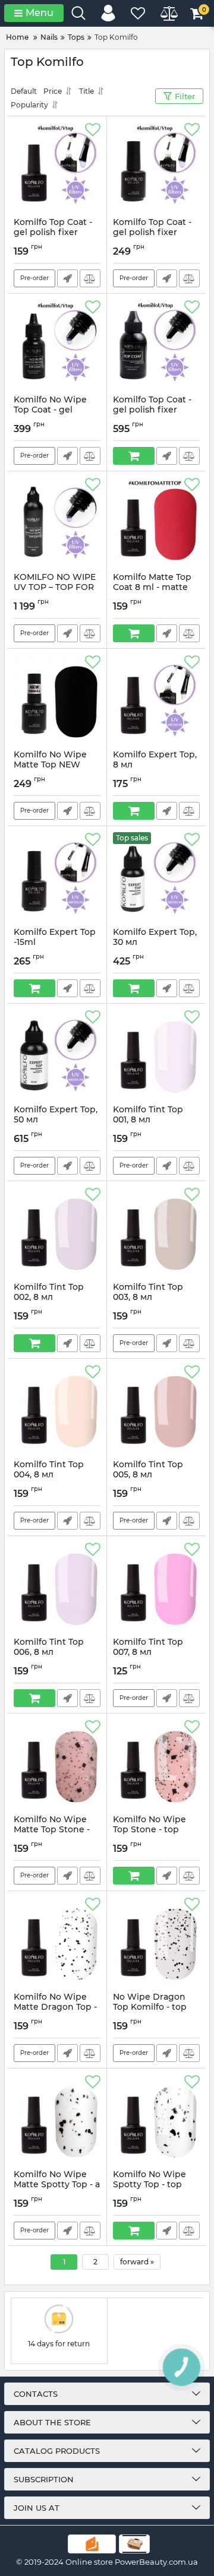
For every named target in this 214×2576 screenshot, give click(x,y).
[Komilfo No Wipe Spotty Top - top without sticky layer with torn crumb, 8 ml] (156, 2119)
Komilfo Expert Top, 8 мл (155, 765)
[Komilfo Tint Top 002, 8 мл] (57, 1232)
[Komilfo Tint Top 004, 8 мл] (57, 1409)
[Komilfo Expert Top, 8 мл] (156, 699)
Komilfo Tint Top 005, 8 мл (148, 1475)
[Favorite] (93, 130)
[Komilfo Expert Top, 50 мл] (57, 1054)
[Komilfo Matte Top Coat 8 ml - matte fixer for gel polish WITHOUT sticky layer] (156, 522)
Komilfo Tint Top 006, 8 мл (49, 1652)
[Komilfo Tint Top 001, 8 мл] (156, 1054)
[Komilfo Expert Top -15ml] (57, 877)
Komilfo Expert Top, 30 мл (155, 943)
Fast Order (67, 278)
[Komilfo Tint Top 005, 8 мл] (156, 1409)
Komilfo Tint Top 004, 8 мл (49, 1475)
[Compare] (90, 278)
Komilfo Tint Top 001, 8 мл (148, 1120)
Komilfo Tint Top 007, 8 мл (148, 1652)
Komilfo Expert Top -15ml (55, 943)
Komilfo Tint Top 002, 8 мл (49, 1297)
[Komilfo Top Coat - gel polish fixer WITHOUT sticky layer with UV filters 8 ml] (57, 167)
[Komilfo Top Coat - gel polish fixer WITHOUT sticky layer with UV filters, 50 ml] (156, 344)
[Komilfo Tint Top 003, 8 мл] (156, 1232)
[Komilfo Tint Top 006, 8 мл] (57, 1587)
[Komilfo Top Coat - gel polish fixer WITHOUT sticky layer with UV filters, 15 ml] (156, 167)
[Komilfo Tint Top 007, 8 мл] (156, 1587)
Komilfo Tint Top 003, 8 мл (148, 1297)
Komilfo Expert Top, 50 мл (56, 1120)
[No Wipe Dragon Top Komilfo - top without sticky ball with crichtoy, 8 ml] (156, 1941)
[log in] (108, 13)
